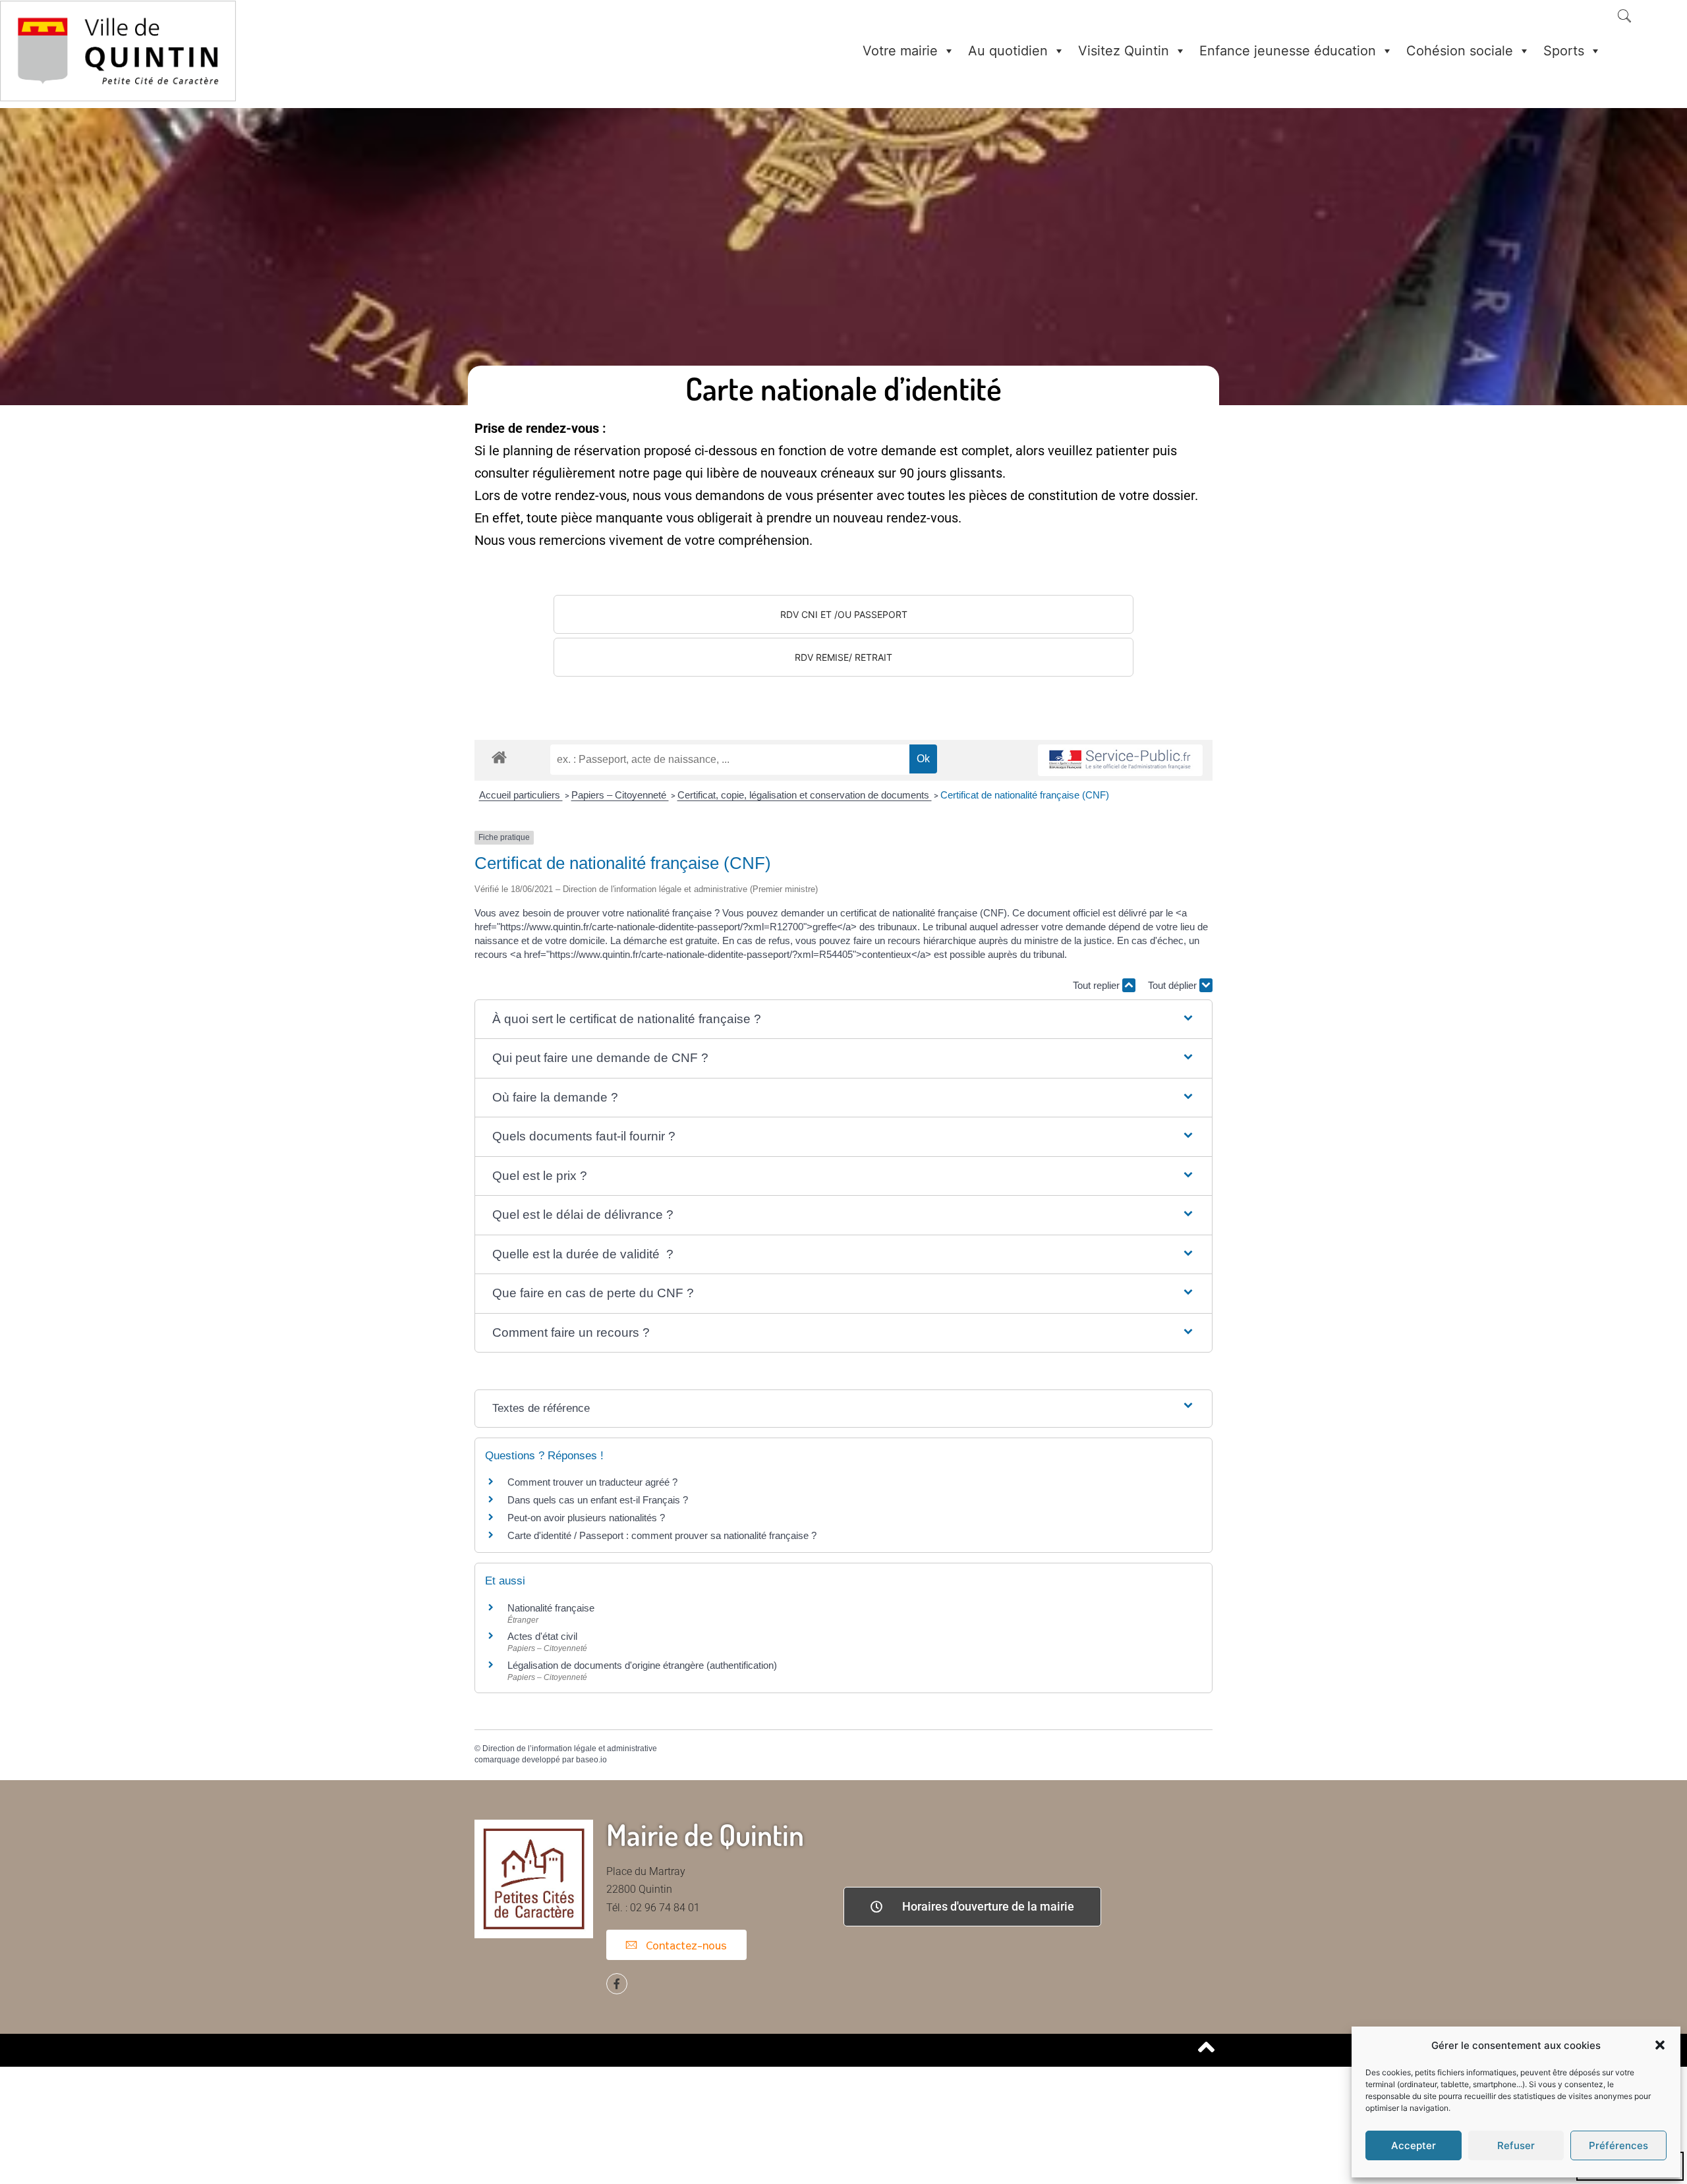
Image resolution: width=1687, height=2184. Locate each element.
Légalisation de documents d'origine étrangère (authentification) (642, 1665)
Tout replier (1098, 985)
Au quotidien (1008, 51)
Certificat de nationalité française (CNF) (1025, 795)
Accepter (1414, 2145)
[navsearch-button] (1624, 17)
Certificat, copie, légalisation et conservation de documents (805, 795)
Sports (1564, 51)
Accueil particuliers (521, 795)
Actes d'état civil (542, 1636)
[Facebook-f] (617, 1984)
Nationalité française (551, 1608)
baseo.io (591, 1760)
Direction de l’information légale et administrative (570, 1749)
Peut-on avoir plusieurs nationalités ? (586, 1518)
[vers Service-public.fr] (1120, 761)
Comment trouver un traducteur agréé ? (592, 1482)
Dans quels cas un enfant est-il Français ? (598, 1500)
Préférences (1618, 2145)
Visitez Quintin (1124, 51)
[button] (1660, 2045)
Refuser (1516, 2145)
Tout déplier (1174, 985)
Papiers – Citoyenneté (620, 795)
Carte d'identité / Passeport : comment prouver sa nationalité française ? (662, 1535)
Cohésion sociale (1460, 51)
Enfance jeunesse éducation (1288, 51)
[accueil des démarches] (499, 757)
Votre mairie (900, 51)
